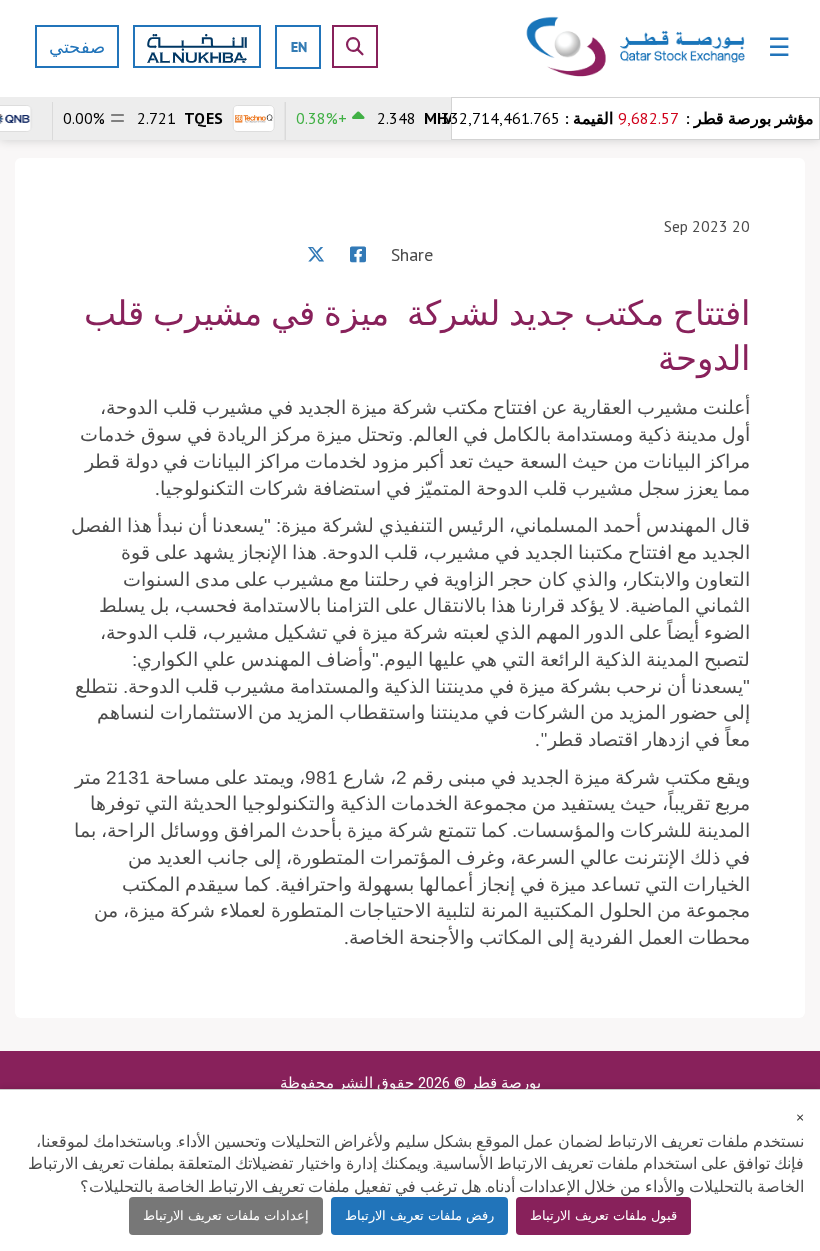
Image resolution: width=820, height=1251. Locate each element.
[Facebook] (358, 254)
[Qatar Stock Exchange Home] (637, 47)
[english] (299, 46)
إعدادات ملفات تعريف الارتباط (226, 1215)
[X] (316, 254)
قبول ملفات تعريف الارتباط (603, 1215)
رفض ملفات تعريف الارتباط (419, 1215)
